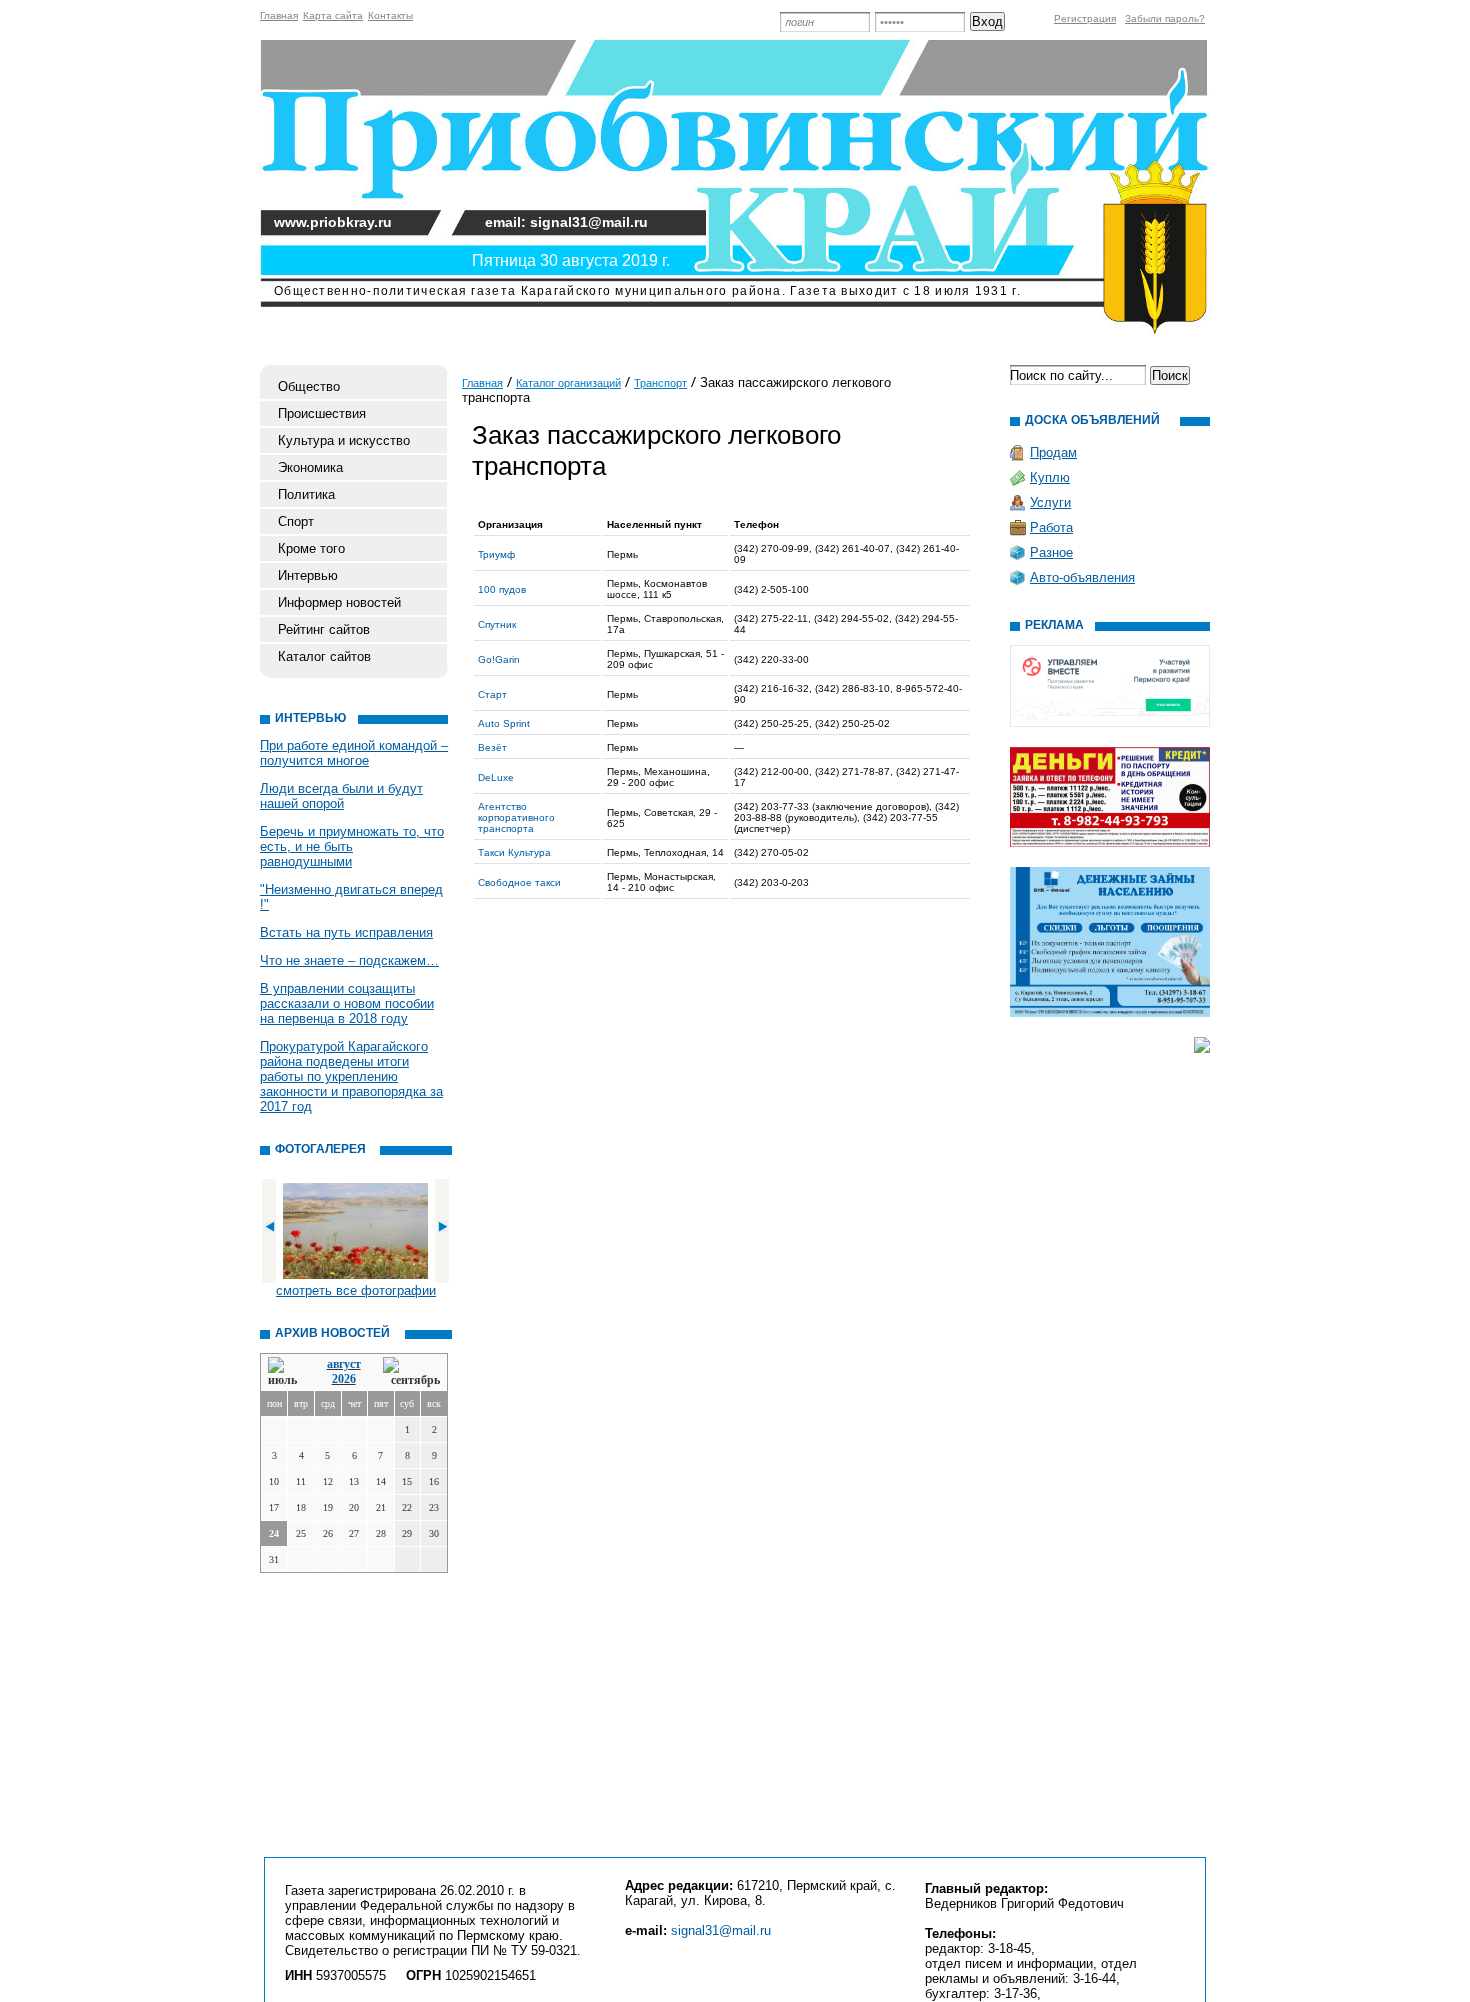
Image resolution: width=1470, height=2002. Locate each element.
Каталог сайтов (324, 656)
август (344, 1364)
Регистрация (1085, 18)
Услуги (1050, 502)
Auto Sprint (504, 723)
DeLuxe (496, 777)
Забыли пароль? (1165, 18)
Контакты (390, 15)
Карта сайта (333, 15)
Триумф (496, 554)
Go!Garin (499, 659)
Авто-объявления (1082, 577)
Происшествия (322, 413)
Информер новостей (339, 602)
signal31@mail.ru (721, 1930)
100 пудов (502, 589)
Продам (1053, 452)
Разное (1051, 552)
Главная (279, 15)
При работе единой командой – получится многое (354, 753)
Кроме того (311, 548)
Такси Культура (514, 852)
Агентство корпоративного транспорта (516, 817)
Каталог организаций (568, 383)
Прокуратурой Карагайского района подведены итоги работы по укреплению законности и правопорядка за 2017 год (351, 1076)
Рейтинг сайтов (324, 629)
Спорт (296, 521)
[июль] (286, 1372)
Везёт (492, 747)
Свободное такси (519, 882)
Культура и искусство (344, 440)
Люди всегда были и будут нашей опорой (341, 796)
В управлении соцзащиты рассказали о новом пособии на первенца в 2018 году (347, 1003)
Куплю (1050, 477)
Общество (309, 386)
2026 (344, 1379)
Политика (306, 494)
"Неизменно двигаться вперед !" (351, 897)
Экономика (310, 467)
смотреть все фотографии (356, 1290)
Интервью (308, 575)
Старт (492, 694)
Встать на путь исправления (346, 932)
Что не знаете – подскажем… (349, 960)
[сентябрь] (411, 1372)
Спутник (497, 624)
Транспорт (660, 383)
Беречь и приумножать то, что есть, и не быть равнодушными (352, 846)
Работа (1051, 527)
